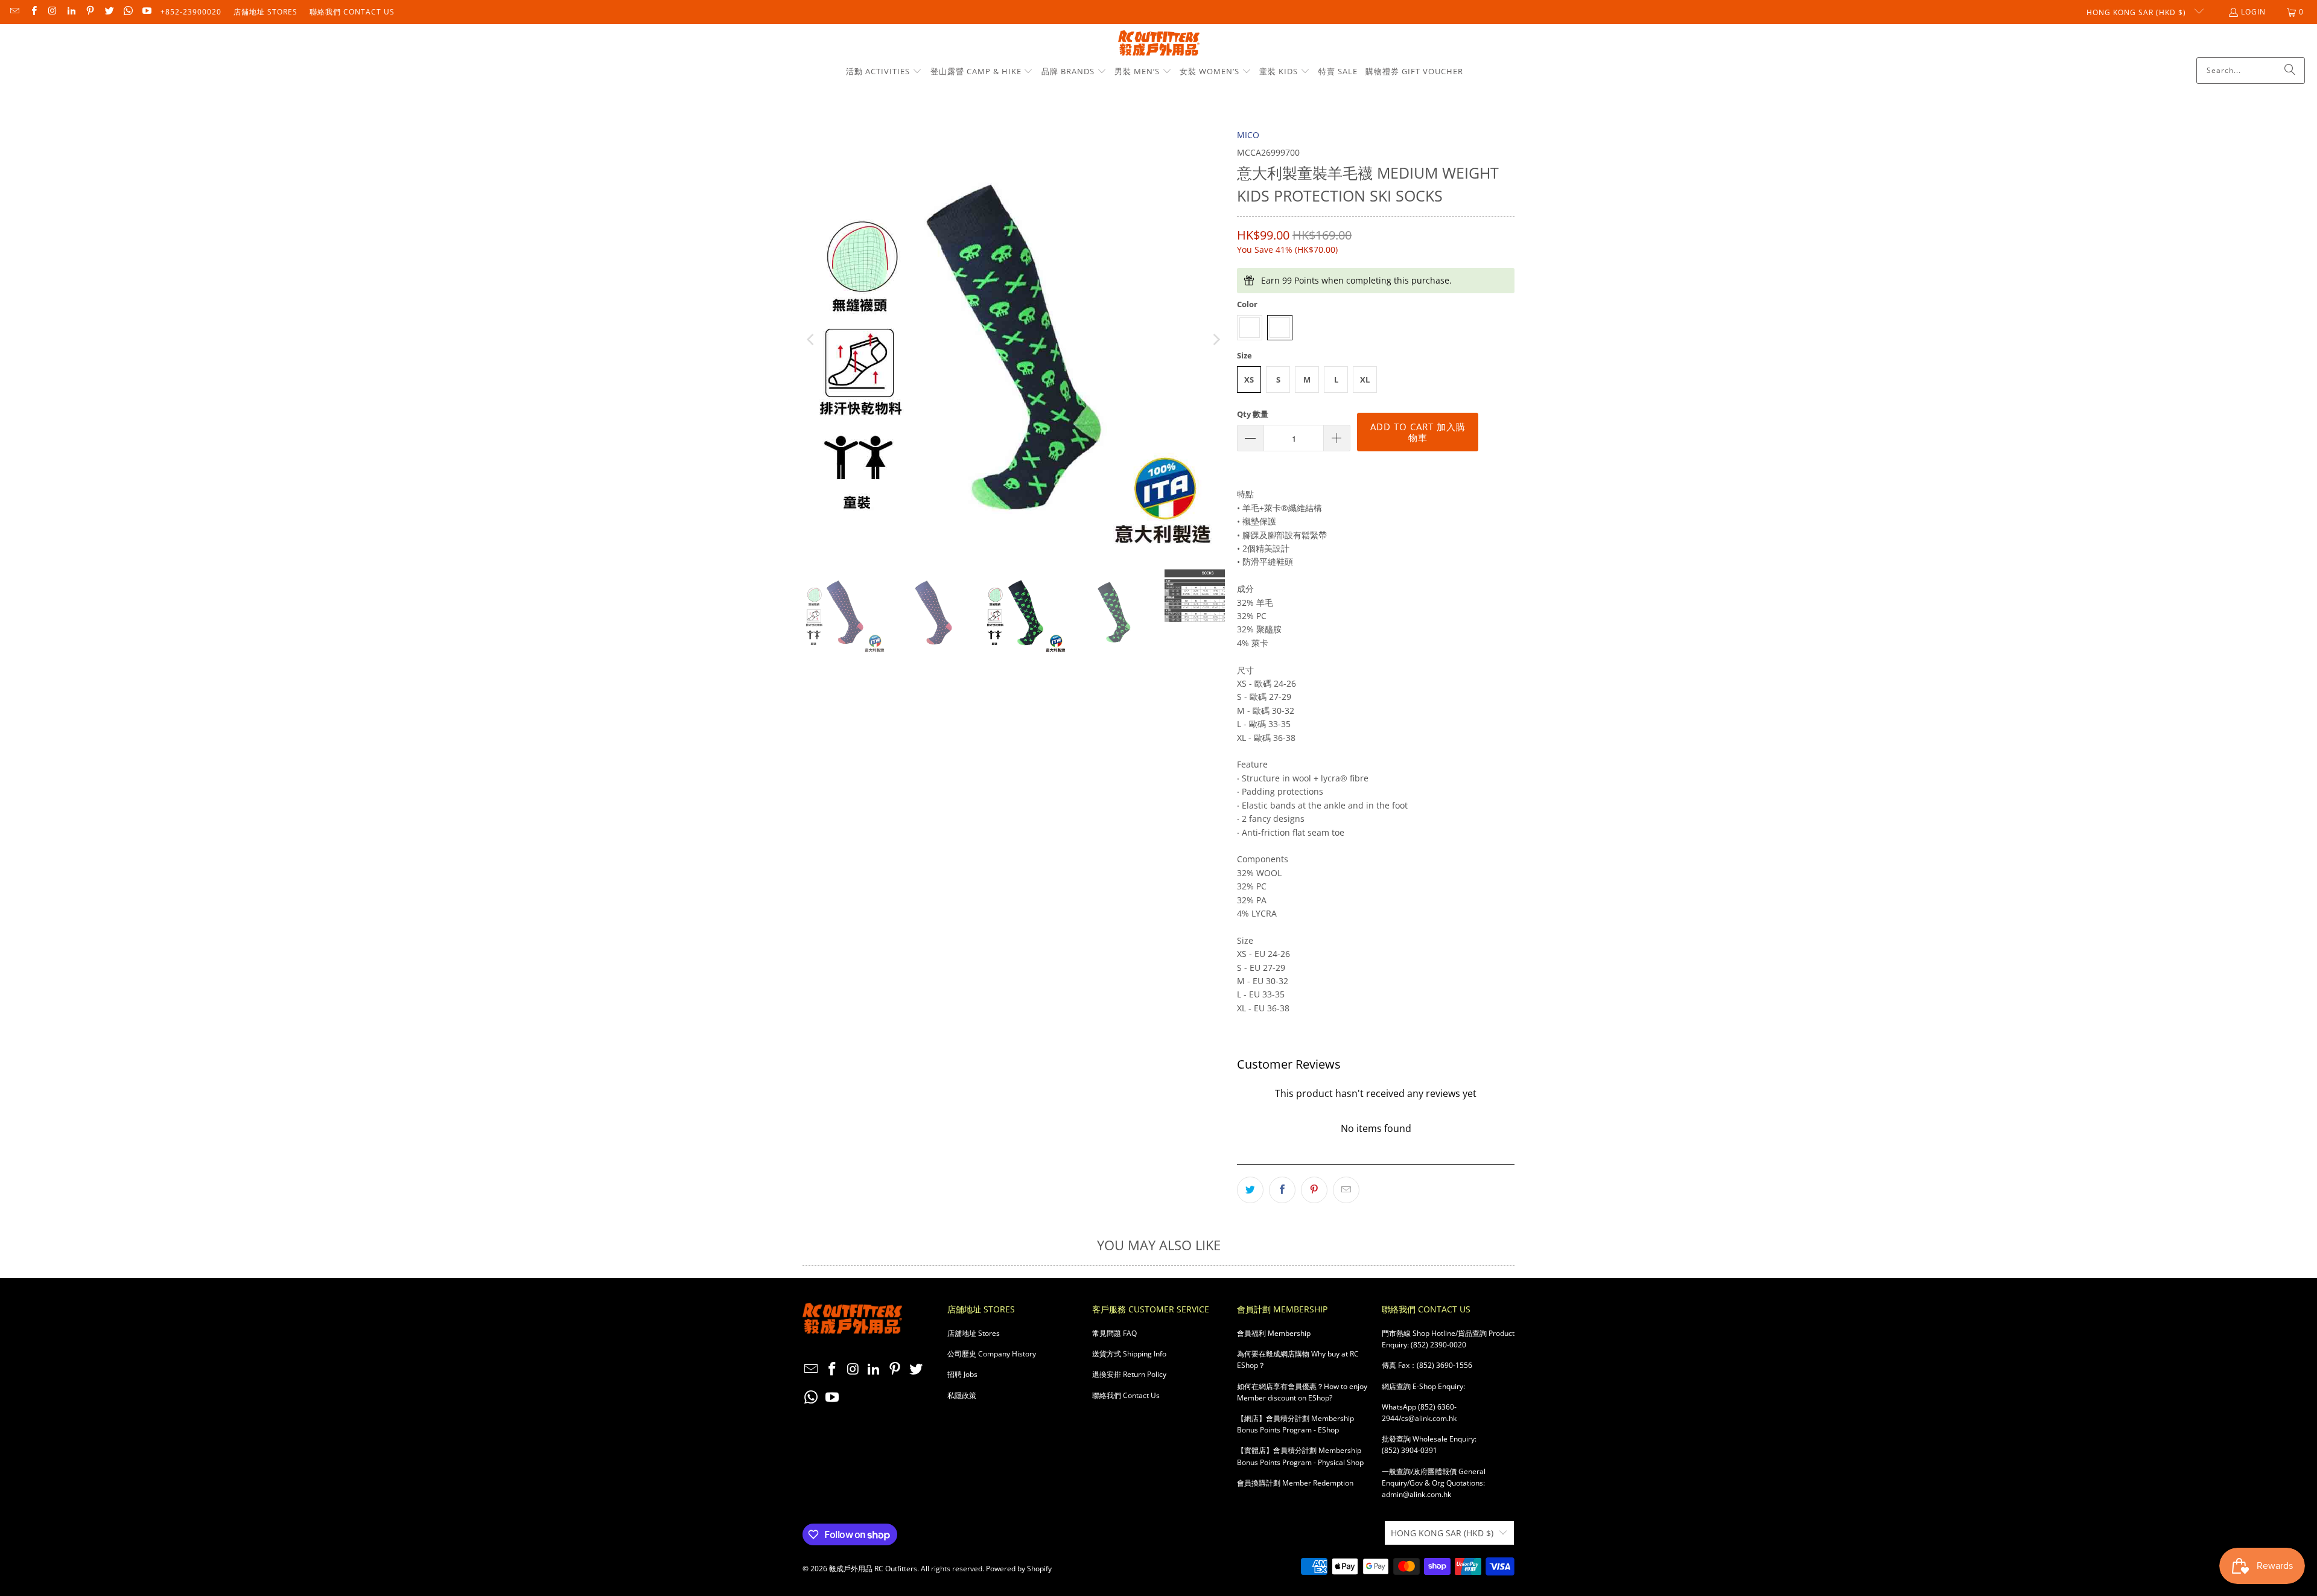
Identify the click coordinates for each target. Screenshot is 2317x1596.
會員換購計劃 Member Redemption (1295, 1483)
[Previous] (812, 340)
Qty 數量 (1253, 414)
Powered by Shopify (1019, 1569)
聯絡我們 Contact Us (352, 12)
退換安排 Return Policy (1129, 1374)
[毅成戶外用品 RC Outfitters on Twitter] (108, 12)
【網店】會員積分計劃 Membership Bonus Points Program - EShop (1295, 1424)
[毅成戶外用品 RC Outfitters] (1159, 44)
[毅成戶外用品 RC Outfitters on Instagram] (52, 12)
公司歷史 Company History (992, 1354)
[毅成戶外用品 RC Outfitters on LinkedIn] (71, 12)
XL (1365, 380)
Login (2253, 12)
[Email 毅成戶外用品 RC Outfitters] (14, 12)
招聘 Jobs (962, 1374)
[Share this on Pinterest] (1314, 1190)
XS (1249, 380)
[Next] (1216, 340)
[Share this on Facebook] (1282, 1190)
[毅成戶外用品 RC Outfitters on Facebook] (33, 12)
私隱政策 (962, 1395)
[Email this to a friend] (1346, 1190)
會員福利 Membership (1274, 1333)
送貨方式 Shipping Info (1129, 1354)
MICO (1248, 135)
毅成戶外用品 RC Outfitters (873, 1569)
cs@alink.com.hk (1429, 1418)
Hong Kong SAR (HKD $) (2137, 12)
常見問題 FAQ (1114, 1333)
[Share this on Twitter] (1250, 1190)
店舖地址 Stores (265, 12)
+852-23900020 (191, 12)
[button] (884, 72)
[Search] (2290, 71)
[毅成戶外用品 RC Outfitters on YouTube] (146, 12)
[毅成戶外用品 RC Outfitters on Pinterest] (90, 12)
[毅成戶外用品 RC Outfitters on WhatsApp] (128, 12)
